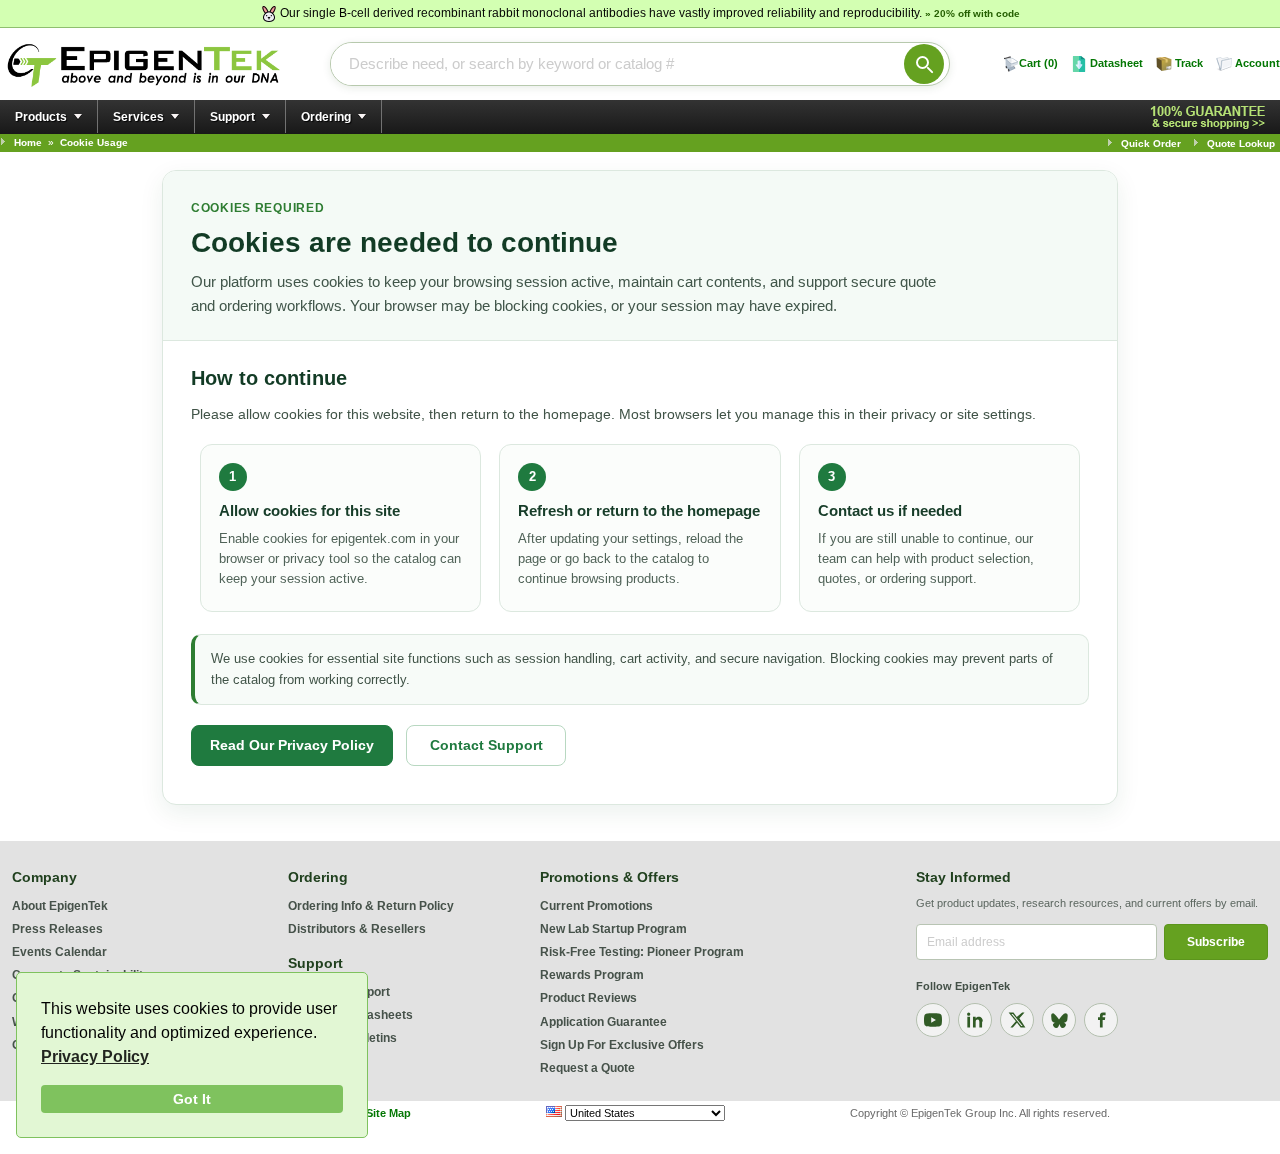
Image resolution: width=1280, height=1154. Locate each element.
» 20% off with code (972, 13)
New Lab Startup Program (613, 929)
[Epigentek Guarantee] (1211, 117)
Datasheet (1116, 63)
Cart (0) (1038, 63)
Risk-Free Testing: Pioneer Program (642, 952)
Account (1257, 63)
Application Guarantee (603, 1022)
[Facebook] (1101, 1020)
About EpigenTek (60, 906)
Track (1189, 63)
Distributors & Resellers (357, 929)
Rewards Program (592, 975)
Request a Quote (587, 1068)
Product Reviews (588, 998)
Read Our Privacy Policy (292, 745)
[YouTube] (933, 1020)
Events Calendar (59, 952)
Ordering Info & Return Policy (371, 906)
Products (41, 117)
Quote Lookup (1241, 143)
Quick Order (1151, 143)
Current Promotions (596, 906)
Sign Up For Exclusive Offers (622, 1045)
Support (232, 117)
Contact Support (486, 745)
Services (138, 117)
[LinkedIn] (975, 1020)
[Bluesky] (1059, 1020)
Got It (192, 1099)
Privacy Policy (95, 1056)
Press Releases (57, 929)
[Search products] (924, 64)
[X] (1017, 1020)
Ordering (326, 117)
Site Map (388, 1113)
